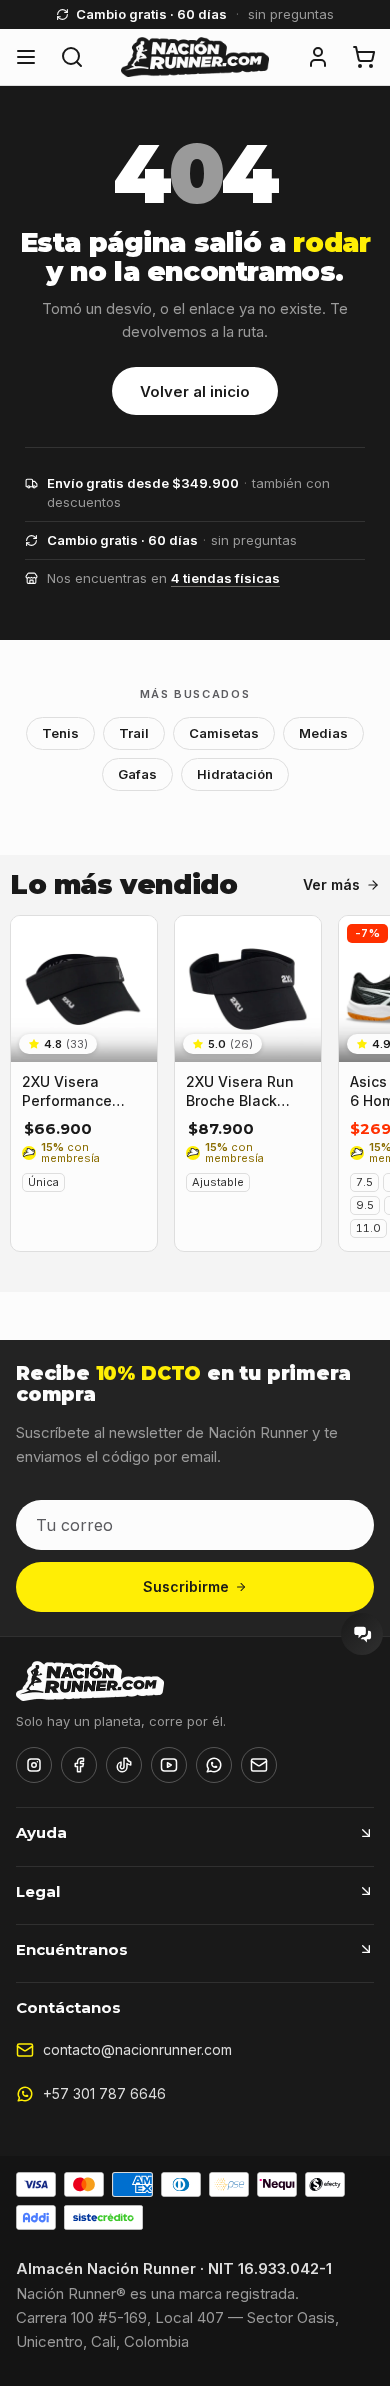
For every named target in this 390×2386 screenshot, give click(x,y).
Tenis (60, 733)
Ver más (331, 885)
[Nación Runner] (195, 57)
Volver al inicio (195, 391)
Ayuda (41, 1832)
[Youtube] (169, 1765)
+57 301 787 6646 (104, 2093)
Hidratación (235, 774)
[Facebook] (79, 1765)
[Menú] (26, 57)
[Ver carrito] (364, 57)
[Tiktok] (124, 1765)
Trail (134, 733)
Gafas (137, 774)
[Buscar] (72, 57)
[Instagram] (34, 1765)
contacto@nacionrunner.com (137, 2049)
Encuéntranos (72, 1949)
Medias (323, 733)
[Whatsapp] (214, 1765)
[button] (318, 57)
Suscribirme (186, 1586)
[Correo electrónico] (259, 1765)
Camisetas (224, 733)
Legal (38, 1891)
